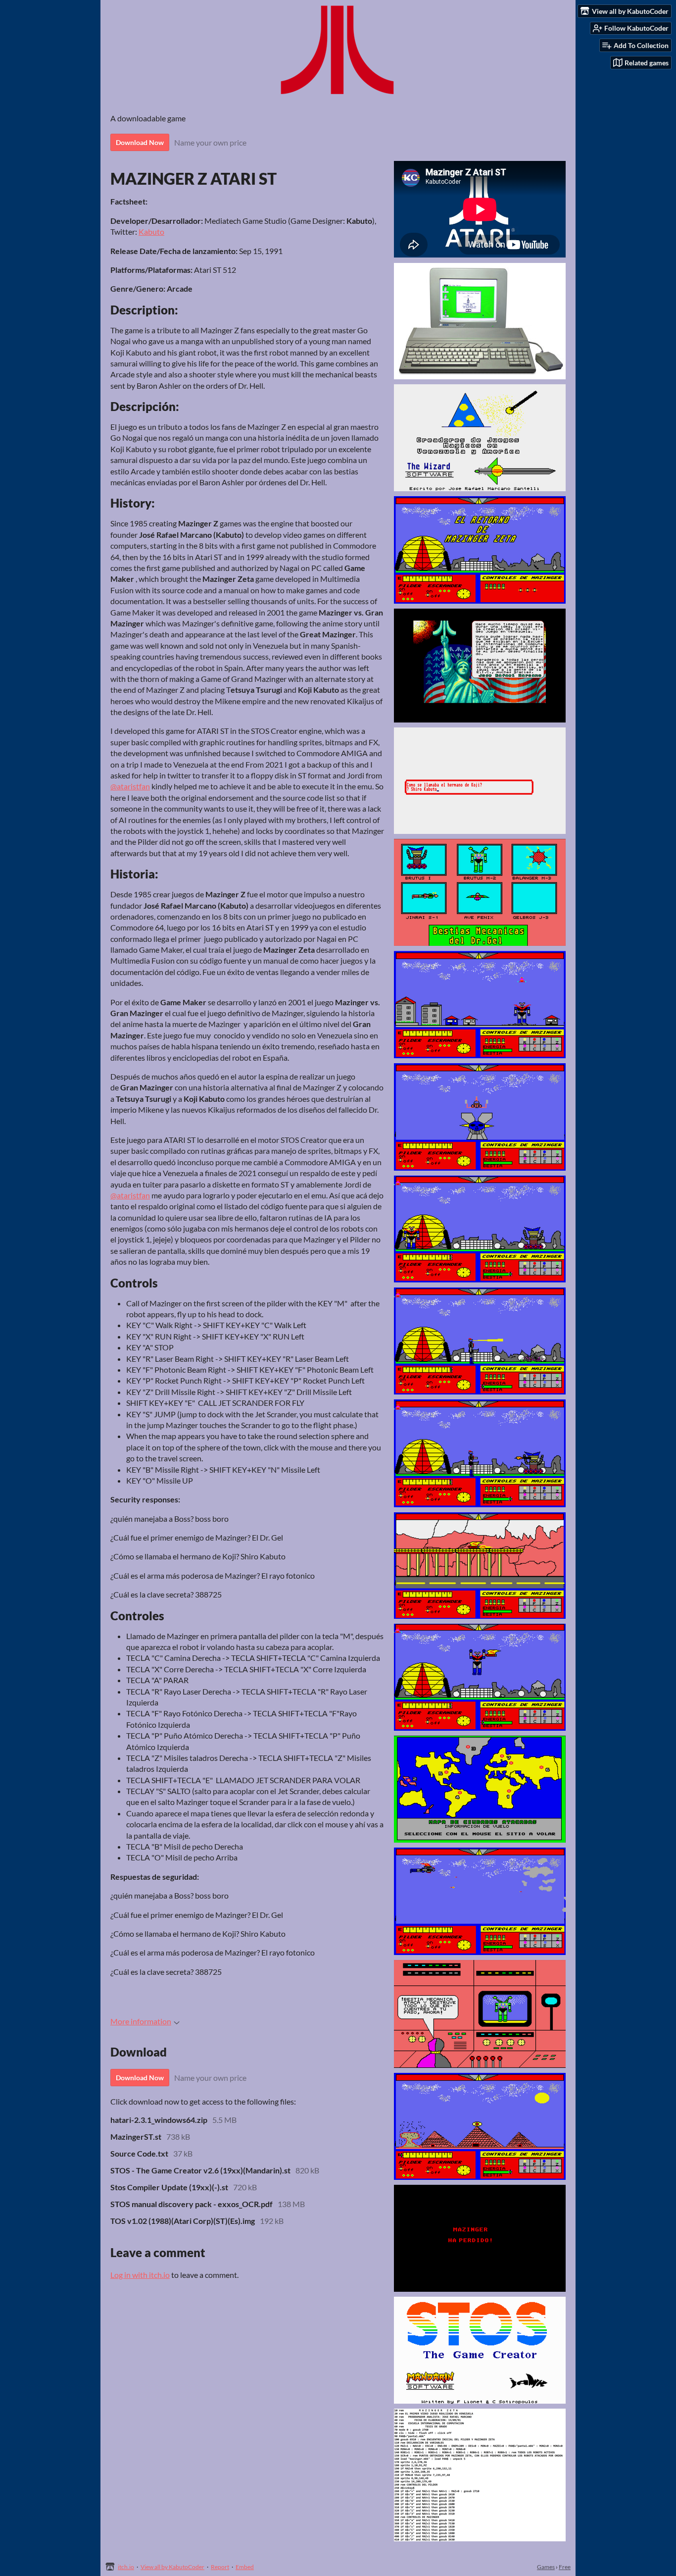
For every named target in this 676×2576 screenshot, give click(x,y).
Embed (245, 2567)
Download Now (140, 142)
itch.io (126, 2567)
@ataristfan (130, 786)
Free (565, 2567)
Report (220, 2567)
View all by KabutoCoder (172, 2567)
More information (141, 2021)
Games (546, 2567)
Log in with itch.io (140, 2275)
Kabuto (151, 232)
